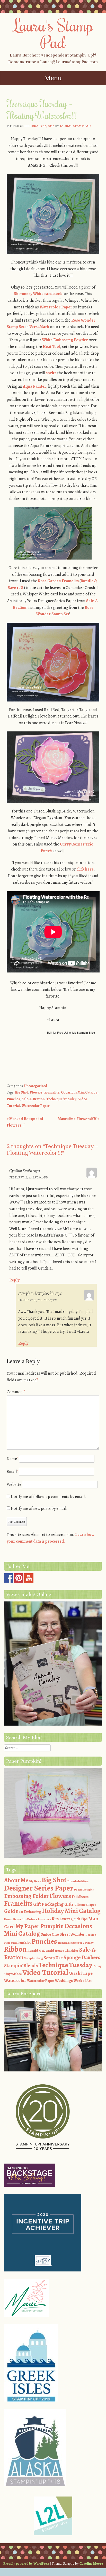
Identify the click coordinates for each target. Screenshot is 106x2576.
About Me (16, 1880)
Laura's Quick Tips (73, 1919)
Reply (14, 1280)
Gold (10, 1911)
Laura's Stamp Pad (53, 33)
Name (12, 1459)
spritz (51, 373)
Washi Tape (81, 1973)
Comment (16, 1392)
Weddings (64, 1981)
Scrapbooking (33, 1958)
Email (12, 1472)
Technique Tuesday (61, 1099)
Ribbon (15, 1949)
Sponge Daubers (82, 1957)
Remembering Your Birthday (76, 1943)
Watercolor (15, 1980)
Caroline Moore (91, 2563)
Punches (13, 1099)
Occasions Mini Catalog (79, 1092)
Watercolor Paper (56, 307)
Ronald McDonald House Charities (53, 1951)
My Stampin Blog (84, 1032)
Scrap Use (53, 1958)
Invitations (44, 1919)
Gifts (69, 1904)
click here (85, 869)
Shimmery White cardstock (38, 294)
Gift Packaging (48, 1904)
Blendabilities (78, 1881)
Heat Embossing (28, 1912)
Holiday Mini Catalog (71, 1911)
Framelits (52, 1092)
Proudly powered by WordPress (26, 2563)
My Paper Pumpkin (40, 1926)
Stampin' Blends (21, 1965)
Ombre (46, 1935)
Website (14, 1485)
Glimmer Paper (85, 1905)
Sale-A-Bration (33, 1099)
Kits (55, 1919)
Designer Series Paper (39, 1888)
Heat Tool (51, 347)
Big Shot (21, 1092)
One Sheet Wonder (68, 1934)
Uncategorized (36, 1086)
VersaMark (39, 327)
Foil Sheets (80, 1897)
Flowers (36, 1092)
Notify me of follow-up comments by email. (48, 1497)
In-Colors (30, 1919)
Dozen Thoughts (84, 1890)
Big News (35, 1881)
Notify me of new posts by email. (39, 1509)
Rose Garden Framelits (58, 581)
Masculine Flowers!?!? (78, 1119)
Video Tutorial (45, 1972)
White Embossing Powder (65, 340)
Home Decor (13, 1919)
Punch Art (24, 1943)
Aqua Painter (35, 386)
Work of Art (83, 1981)
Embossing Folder (26, 1896)
